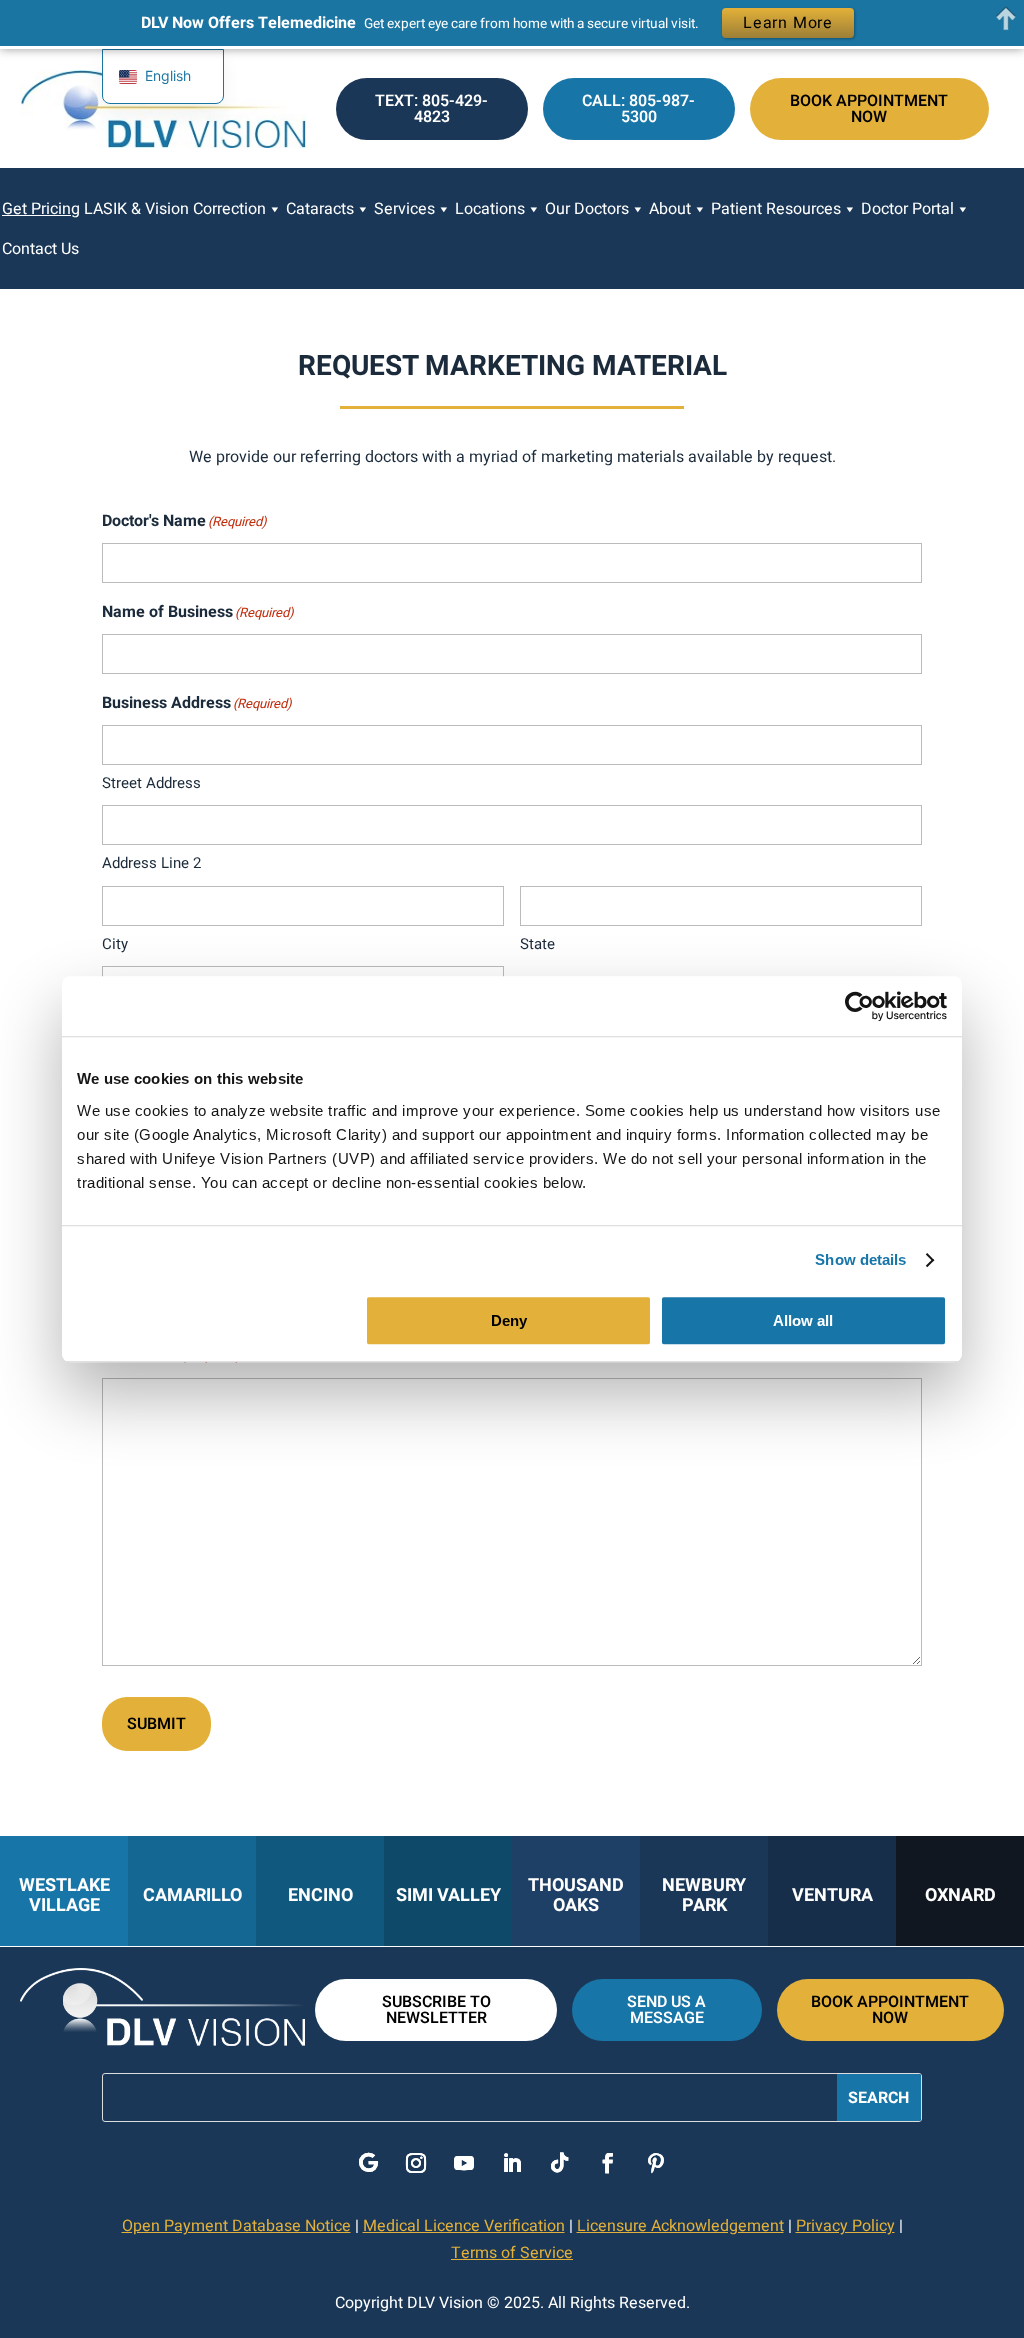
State (537, 944)
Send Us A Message (666, 2010)
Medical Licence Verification (464, 2226)
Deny (509, 1320)
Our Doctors (587, 209)
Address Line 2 (151, 863)
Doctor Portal (907, 209)
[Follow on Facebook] (608, 2163)
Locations (490, 209)
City (115, 944)
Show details (860, 1259)
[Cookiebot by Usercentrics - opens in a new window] (859, 1006)
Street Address (151, 783)
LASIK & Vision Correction (175, 209)
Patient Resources (776, 209)
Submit (156, 1724)
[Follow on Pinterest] (656, 2163)
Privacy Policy (845, 2226)
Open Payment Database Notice (236, 2226)
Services (404, 209)
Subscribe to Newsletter (436, 2010)
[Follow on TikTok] (560, 2163)
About (670, 209)
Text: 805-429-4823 (431, 109)
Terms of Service (512, 2253)
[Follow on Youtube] (464, 2163)
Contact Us (40, 249)
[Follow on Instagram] (416, 2163)
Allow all (803, 1320)
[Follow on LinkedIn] (512, 2163)
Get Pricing (41, 209)
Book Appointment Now (869, 109)
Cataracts (320, 209)
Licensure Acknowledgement (680, 2226)
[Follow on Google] (368, 2163)
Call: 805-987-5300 (638, 109)
